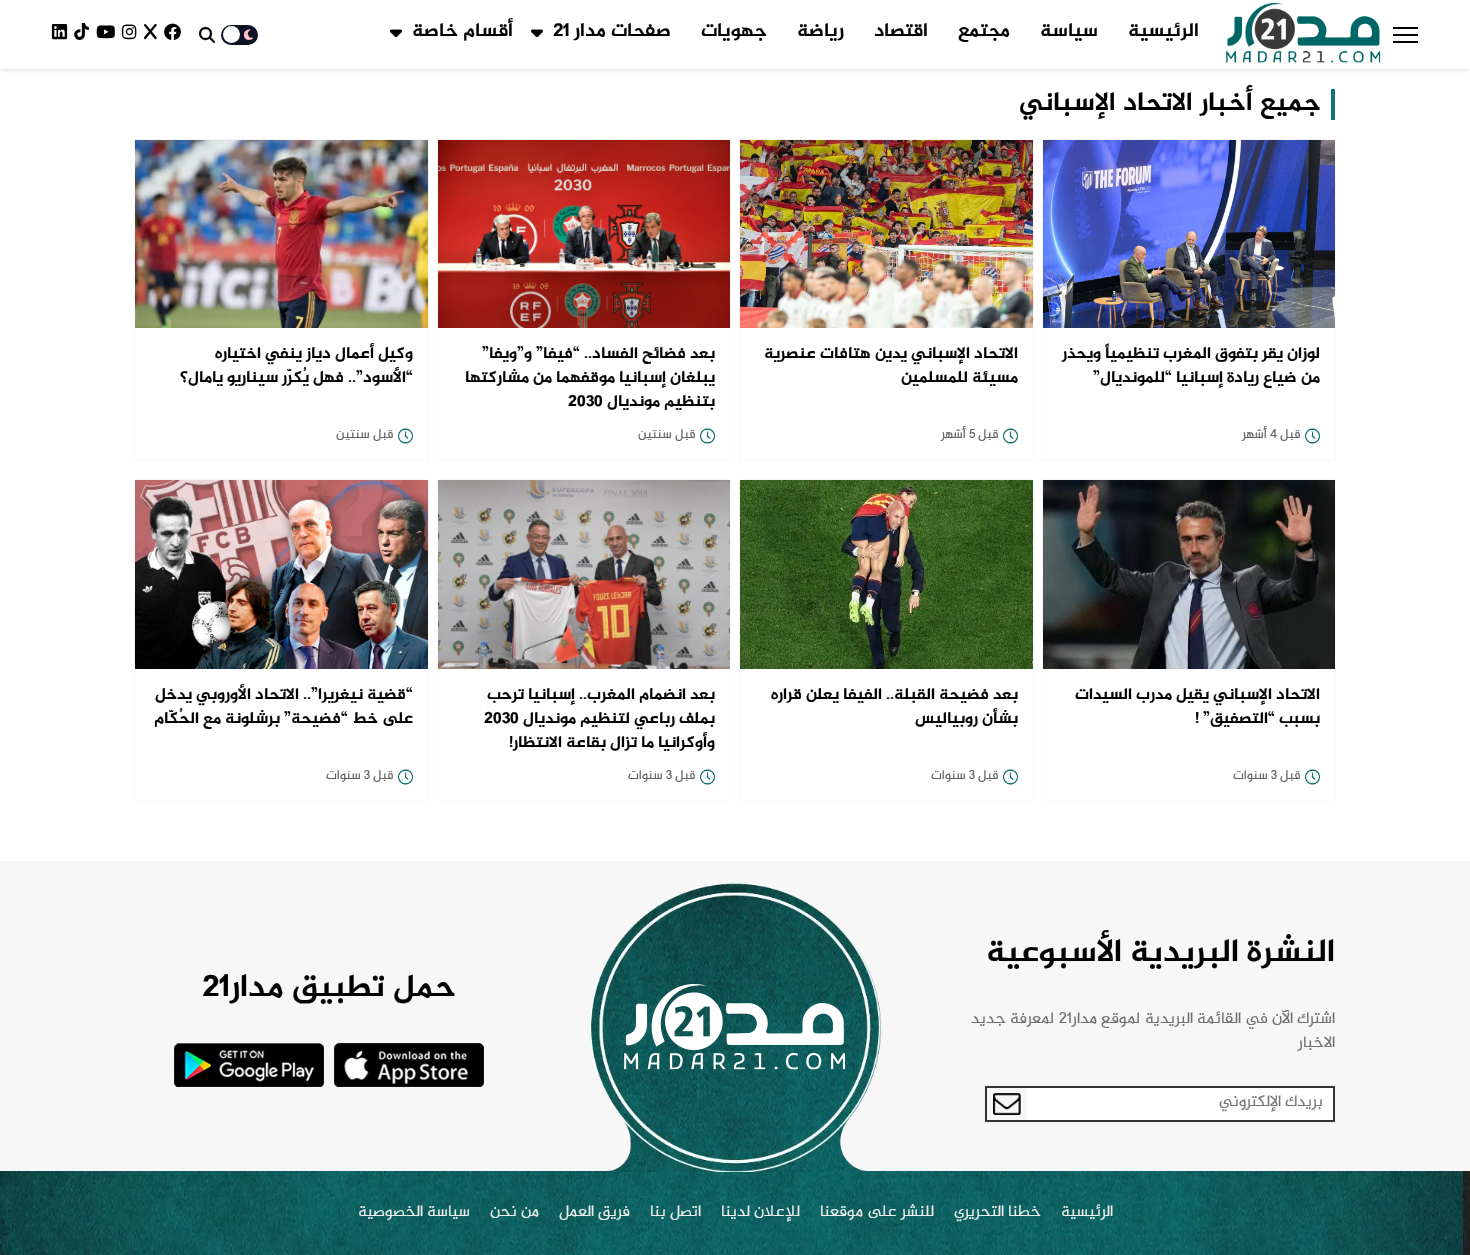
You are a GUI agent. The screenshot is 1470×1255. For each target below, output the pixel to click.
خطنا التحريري (997, 1213)
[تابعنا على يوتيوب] (109, 34)
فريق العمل (594, 1213)
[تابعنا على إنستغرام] (133, 34)
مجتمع (984, 32)
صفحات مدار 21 (612, 32)
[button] (1405, 35)
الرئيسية (1163, 32)
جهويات (734, 32)
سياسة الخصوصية (414, 1213)
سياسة (1069, 32)
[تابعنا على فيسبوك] (176, 34)
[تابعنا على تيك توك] (85, 34)
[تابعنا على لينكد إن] (63, 34)
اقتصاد (901, 32)
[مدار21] (1303, 35)
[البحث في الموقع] (207, 35)
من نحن (514, 1213)
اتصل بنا (675, 1213)
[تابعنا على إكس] (154, 34)
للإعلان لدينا (760, 1213)
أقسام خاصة (462, 32)
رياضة (820, 32)
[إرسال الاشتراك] (1007, 1104)
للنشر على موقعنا (877, 1213)
